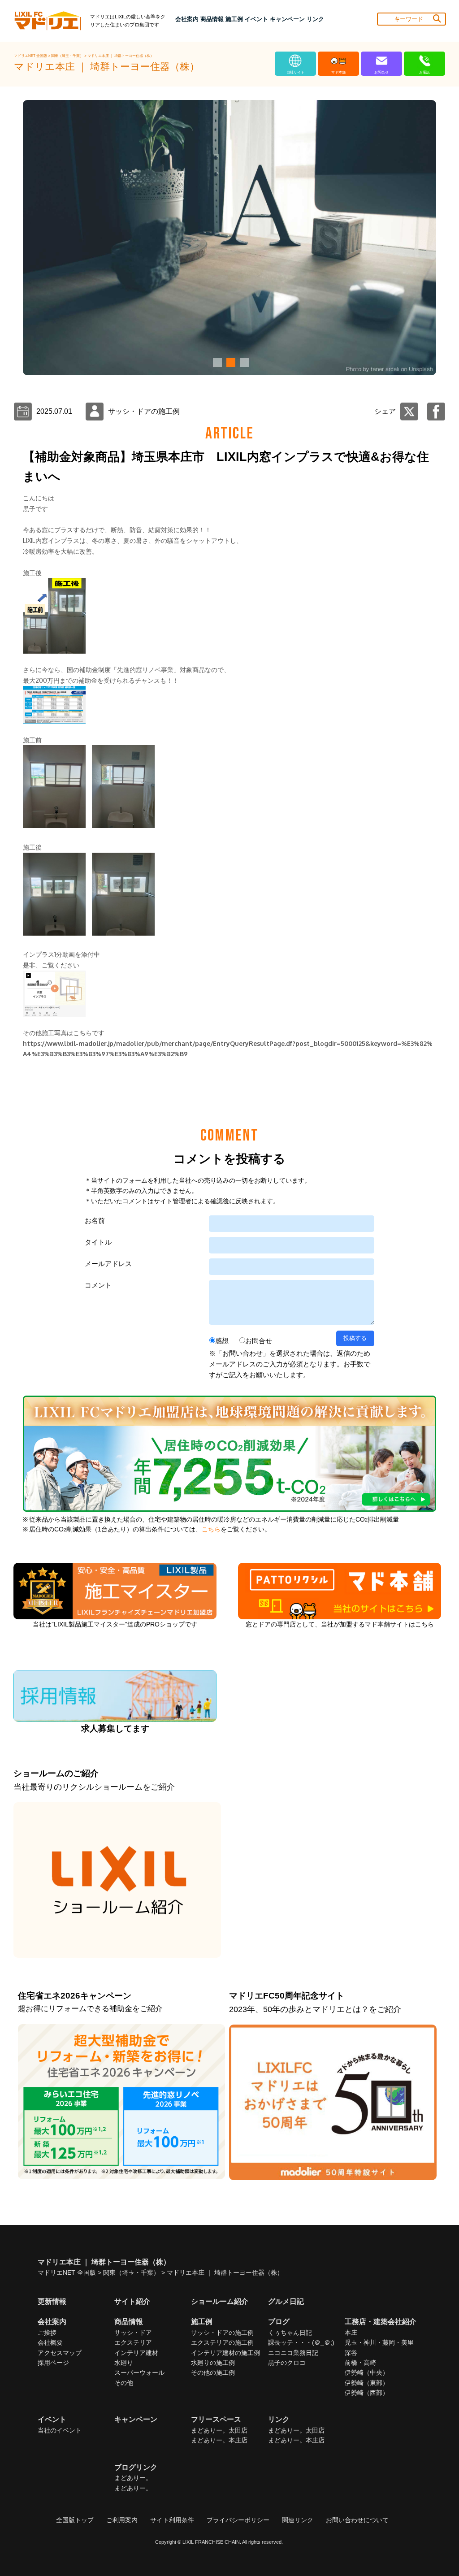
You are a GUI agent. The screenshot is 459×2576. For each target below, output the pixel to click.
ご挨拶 (47, 2333)
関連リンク (298, 2520)
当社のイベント (60, 2430)
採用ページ (53, 2363)
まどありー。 (133, 2478)
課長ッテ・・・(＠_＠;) (301, 2342)
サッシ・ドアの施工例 (222, 2333)
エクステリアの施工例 (222, 2342)
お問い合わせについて (357, 2520)
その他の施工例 (213, 2372)
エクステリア (133, 2342)
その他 (124, 2383)
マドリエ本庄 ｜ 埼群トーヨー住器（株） (121, 56)
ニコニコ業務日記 (293, 2353)
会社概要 (50, 2342)
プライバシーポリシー (238, 2520)
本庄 (351, 2333)
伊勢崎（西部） (367, 2393)
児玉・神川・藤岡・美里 (379, 2342)
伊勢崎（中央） (367, 2372)
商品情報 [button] (212, 19)
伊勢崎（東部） (367, 2383)
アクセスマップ (60, 2353)
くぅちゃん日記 (290, 2333)
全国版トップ (75, 2520)
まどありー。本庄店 (219, 2440)
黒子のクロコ (287, 2363)
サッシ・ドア (133, 2333)
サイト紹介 (132, 2301)
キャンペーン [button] (287, 19)
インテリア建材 (136, 2353)
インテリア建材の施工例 (225, 2353)
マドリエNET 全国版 (31, 56)
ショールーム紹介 (220, 2301)
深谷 (351, 2353)
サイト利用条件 (172, 2520)
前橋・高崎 (360, 2363)
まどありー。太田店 (219, 2430)
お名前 (95, 1221)
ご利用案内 (122, 2520)
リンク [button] (315, 19)
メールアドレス (108, 1264)
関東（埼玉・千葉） (68, 56)
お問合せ (259, 1341)
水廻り (124, 2363)
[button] (216, 363)
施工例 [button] (234, 19)
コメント (98, 1285)
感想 (222, 1341)
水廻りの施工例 (213, 2363)
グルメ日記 (286, 2301)
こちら (211, 1529)
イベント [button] (256, 19)
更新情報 (52, 2301)
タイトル (98, 1242)
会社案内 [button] (187, 19)
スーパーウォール (139, 2372)
